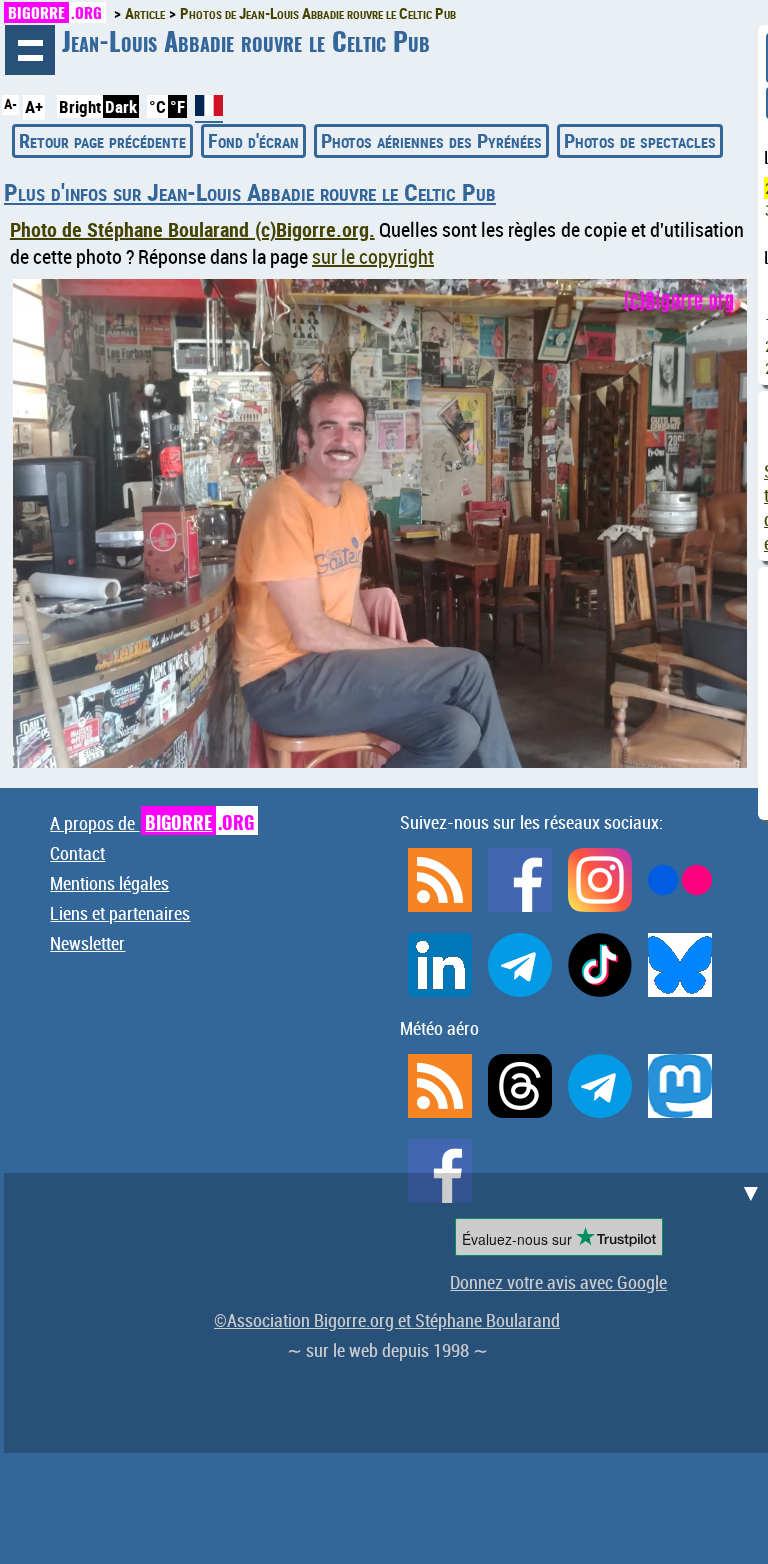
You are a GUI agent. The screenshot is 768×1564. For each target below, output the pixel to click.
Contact (77, 853)
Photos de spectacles (640, 140)
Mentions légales (109, 883)
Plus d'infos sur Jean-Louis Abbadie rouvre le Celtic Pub (250, 192)
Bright (80, 106)
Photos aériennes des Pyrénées (431, 140)
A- (10, 104)
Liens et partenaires (120, 913)
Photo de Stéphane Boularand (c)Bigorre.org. (192, 229)
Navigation (30, 50)
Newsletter (87, 943)
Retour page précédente (102, 140)
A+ (34, 106)
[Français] (209, 113)
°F (177, 106)
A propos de (152, 823)
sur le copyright (373, 256)
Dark (121, 106)
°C (157, 106)
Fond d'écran (253, 140)
